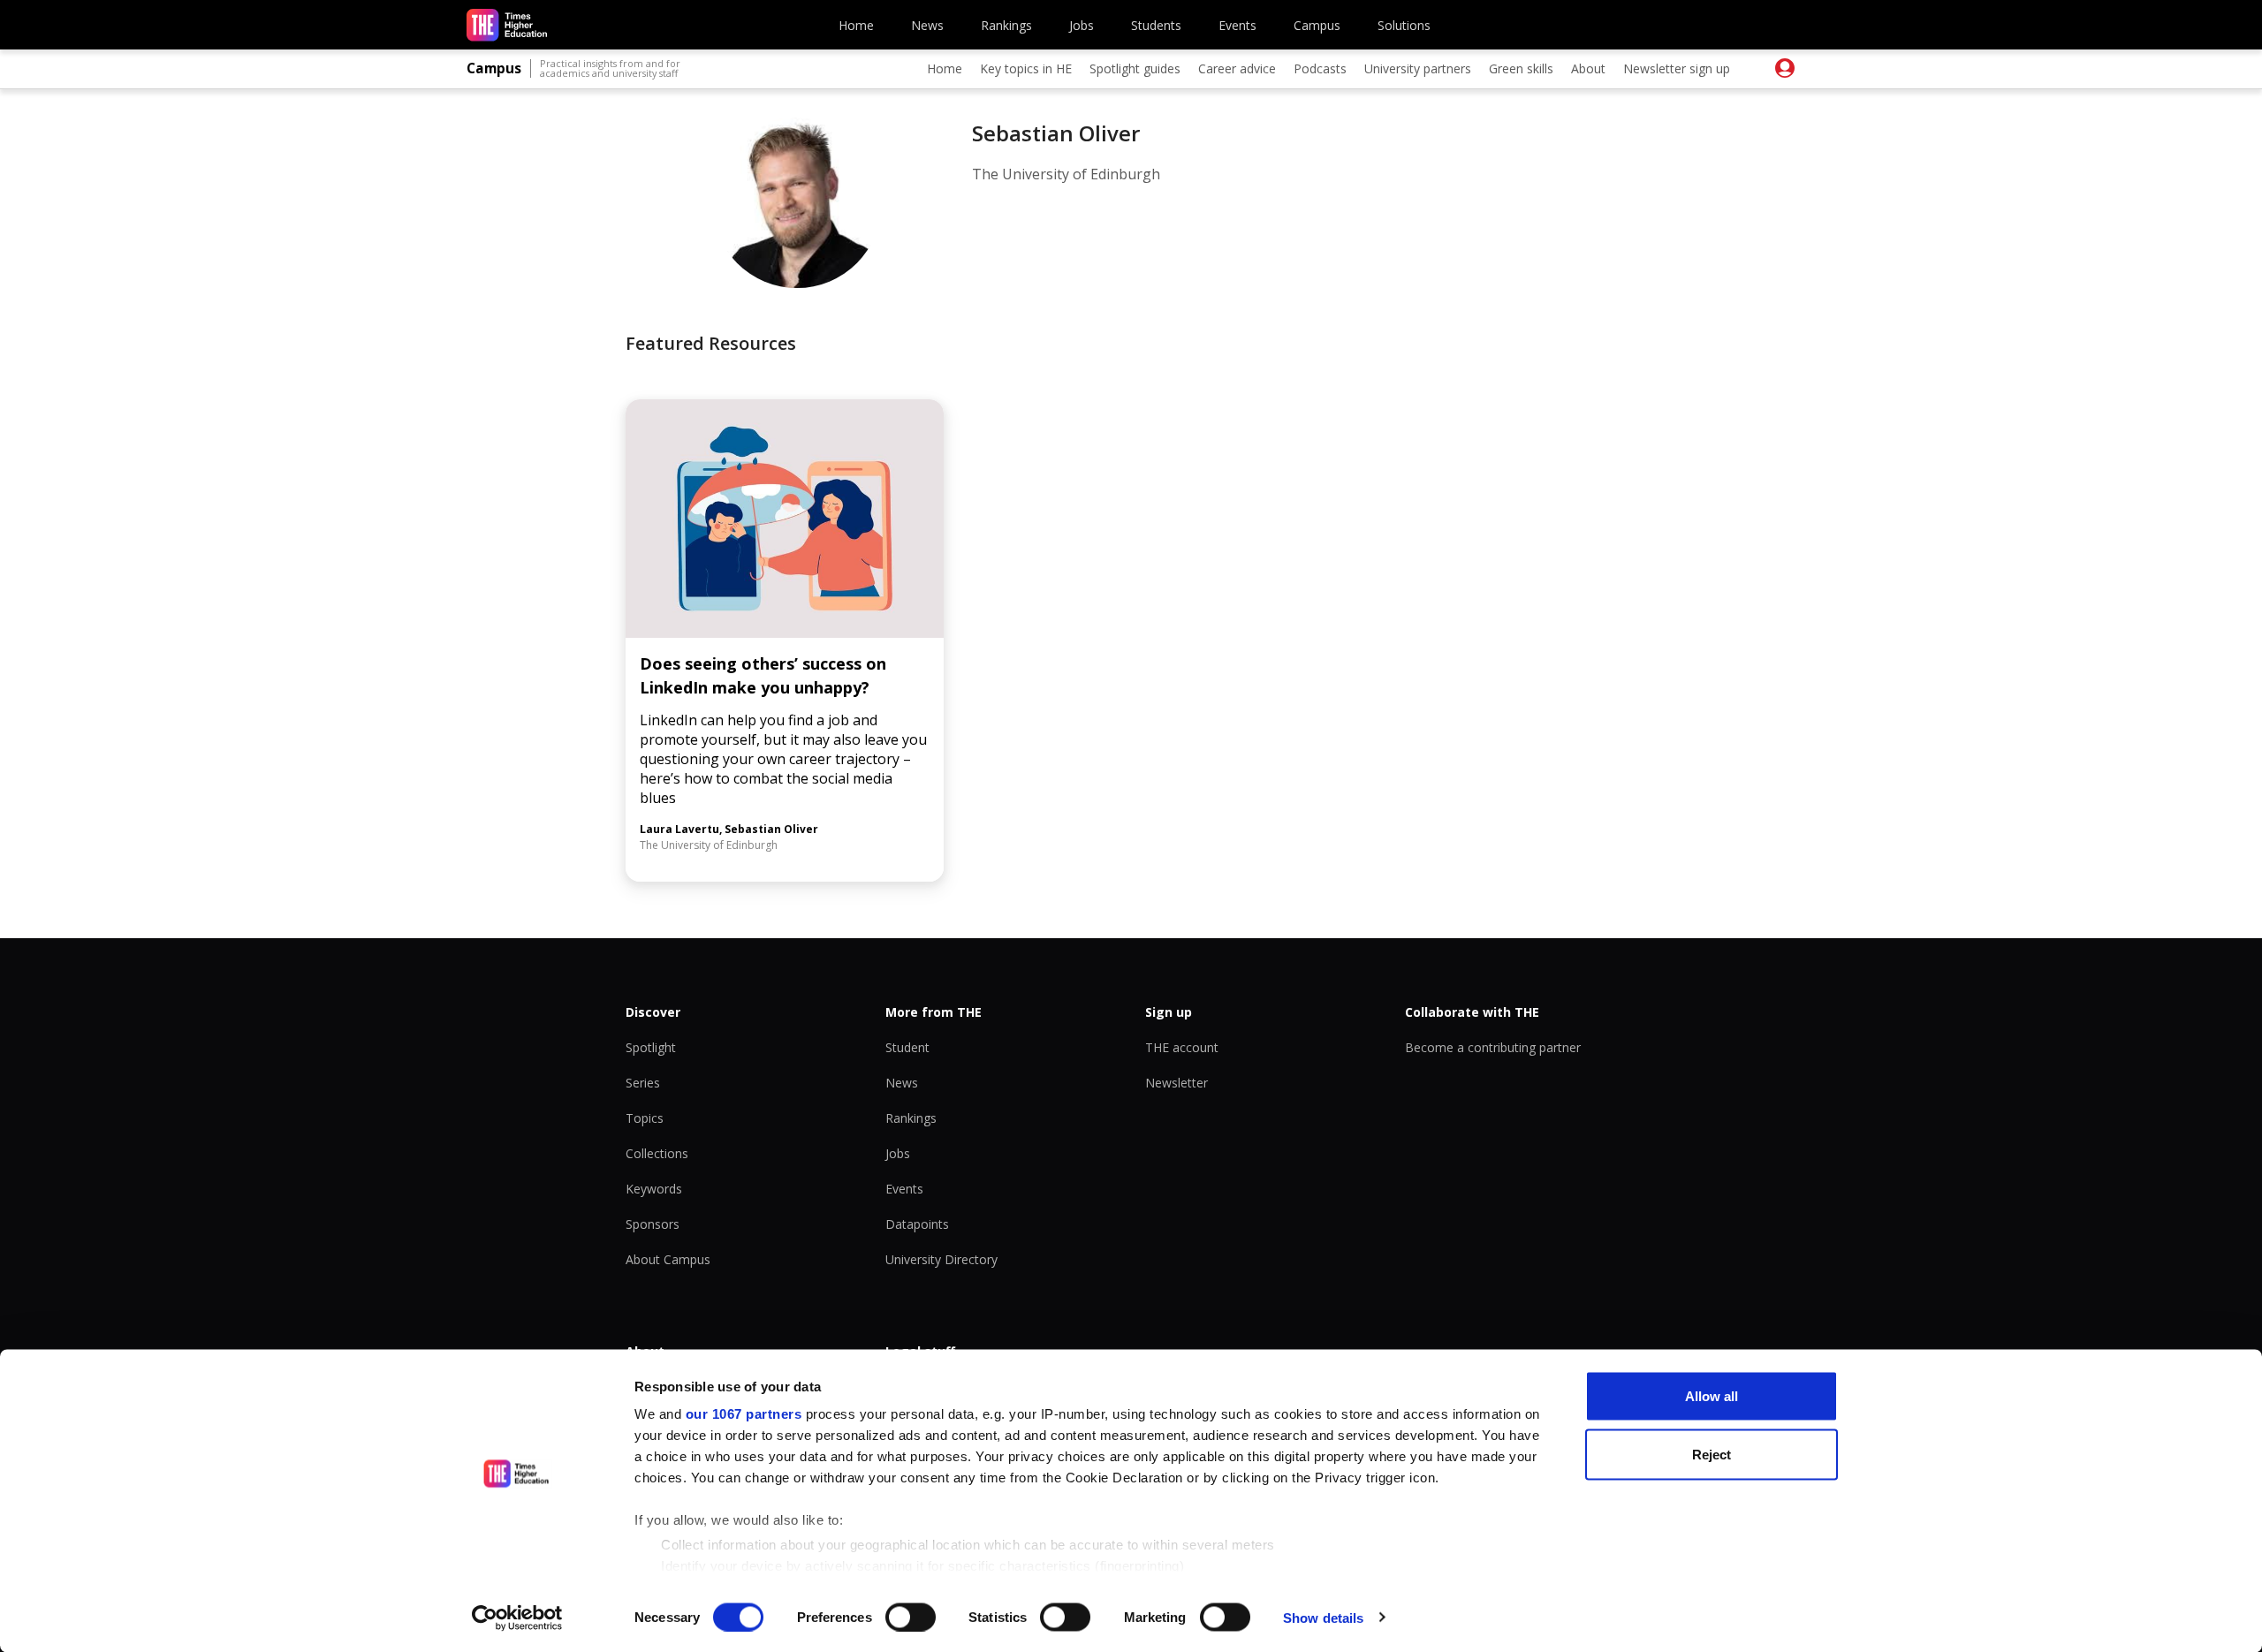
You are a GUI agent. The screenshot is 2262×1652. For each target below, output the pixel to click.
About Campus (668, 1259)
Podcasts (1320, 68)
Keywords (654, 1189)
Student (907, 1047)
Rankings (1006, 25)
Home (856, 25)
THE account (1182, 1047)
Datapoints (917, 1224)
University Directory (941, 1259)
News (927, 25)
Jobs (1082, 25)
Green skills (1521, 68)
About (1588, 68)
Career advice (1237, 68)
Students (1156, 25)
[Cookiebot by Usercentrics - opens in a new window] (517, 1618)
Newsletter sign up (1677, 68)
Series (643, 1083)
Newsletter (1177, 1083)
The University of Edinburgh (1066, 174)
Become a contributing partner (1493, 1047)
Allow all (1712, 1396)
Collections (657, 1153)
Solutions (1404, 25)
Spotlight (651, 1047)
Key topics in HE (1026, 68)
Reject (1712, 1454)
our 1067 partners (744, 1414)
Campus (1317, 25)
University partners (1418, 68)
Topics (645, 1118)
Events (1237, 25)
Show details (1323, 1617)
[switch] (911, 1617)
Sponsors (653, 1224)
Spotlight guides (1135, 68)
